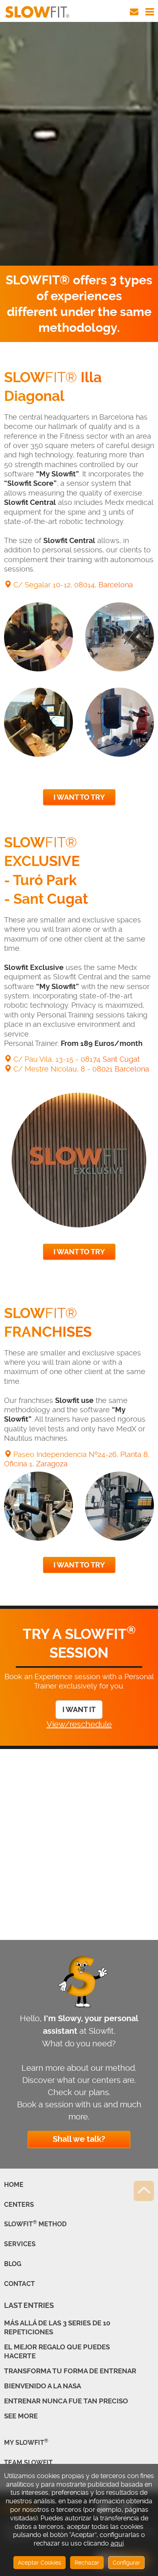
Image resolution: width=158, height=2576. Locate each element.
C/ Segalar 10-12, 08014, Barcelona (72, 585)
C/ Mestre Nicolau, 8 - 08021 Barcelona (80, 1069)
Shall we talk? (79, 2139)
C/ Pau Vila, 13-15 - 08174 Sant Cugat (76, 1059)
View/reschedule (79, 1724)
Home (14, 2185)
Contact (19, 2284)
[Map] (79, 1849)
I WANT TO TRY (79, 797)
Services (20, 2244)
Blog (13, 2264)
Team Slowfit (28, 2462)
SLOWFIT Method (35, 2224)
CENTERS (19, 2205)
